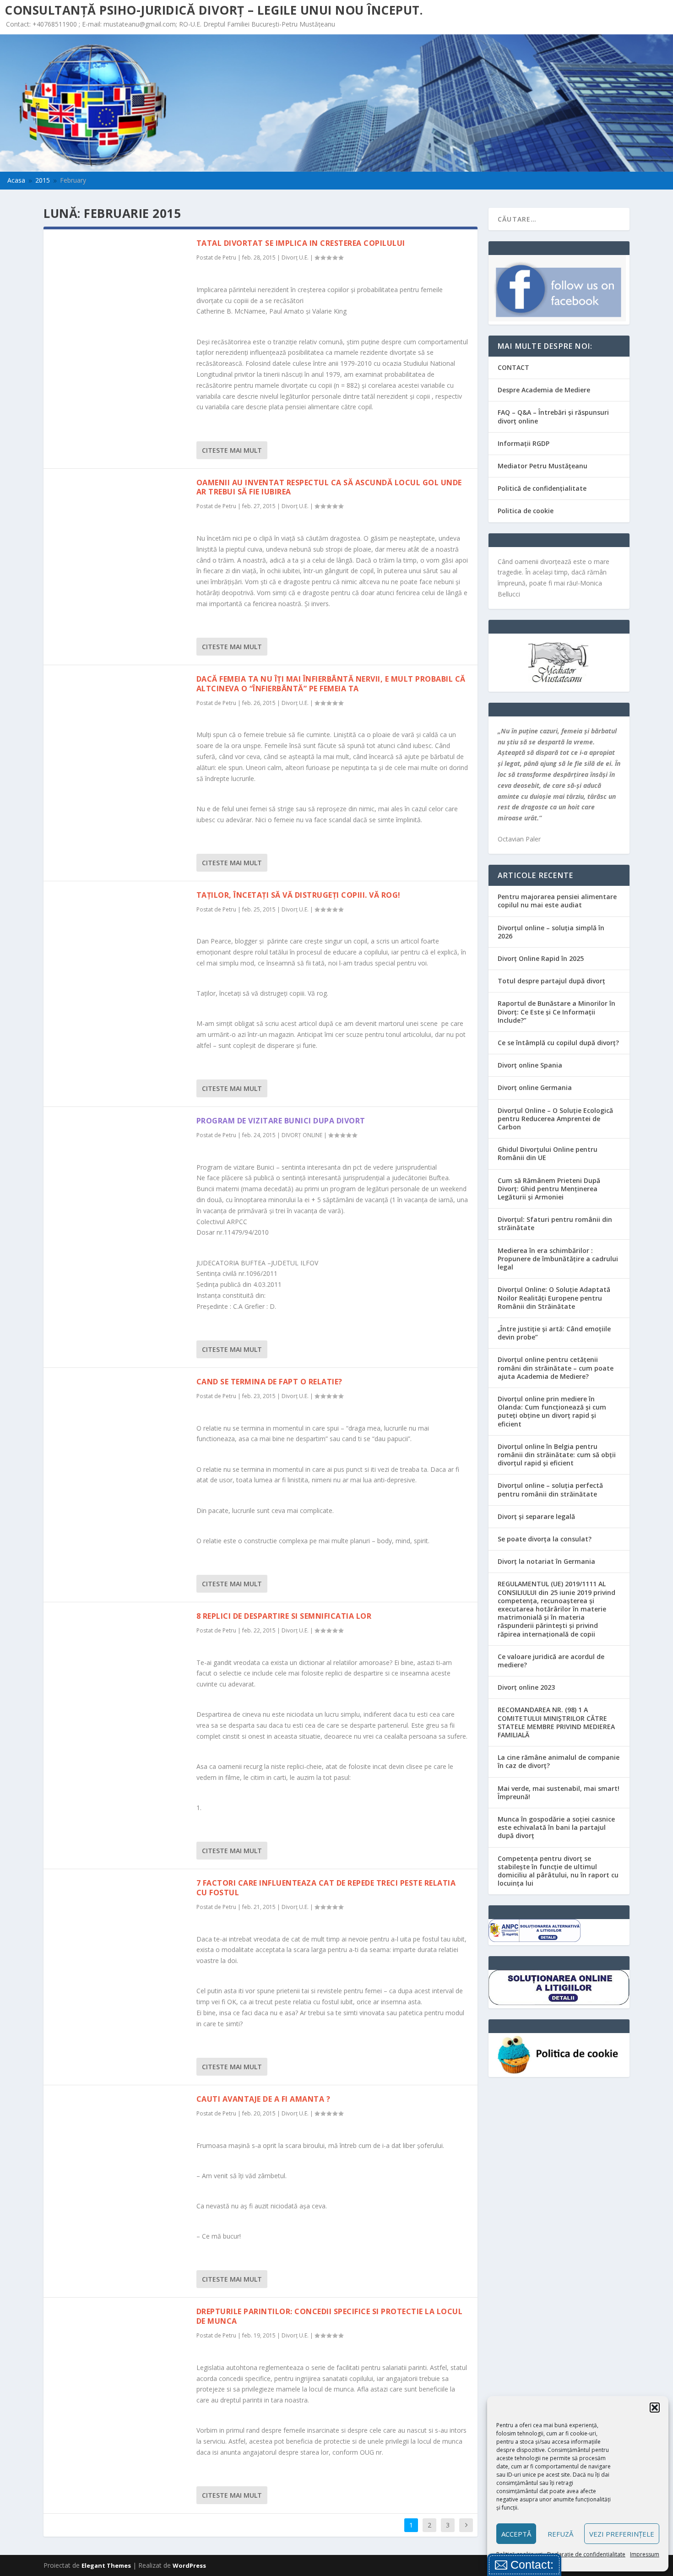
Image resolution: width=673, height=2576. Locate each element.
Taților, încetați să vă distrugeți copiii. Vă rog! (299, 895)
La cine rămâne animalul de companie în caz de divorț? (559, 1761)
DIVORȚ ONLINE (302, 1135)
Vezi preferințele (622, 2534)
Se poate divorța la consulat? (545, 1539)
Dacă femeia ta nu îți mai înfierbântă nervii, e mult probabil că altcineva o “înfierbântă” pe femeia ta (331, 684)
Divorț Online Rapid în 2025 (541, 958)
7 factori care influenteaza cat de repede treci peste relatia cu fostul (326, 1888)
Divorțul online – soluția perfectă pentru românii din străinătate (550, 1489)
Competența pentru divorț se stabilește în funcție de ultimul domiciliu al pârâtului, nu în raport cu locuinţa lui (558, 1871)
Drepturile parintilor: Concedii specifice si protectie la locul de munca (330, 2316)
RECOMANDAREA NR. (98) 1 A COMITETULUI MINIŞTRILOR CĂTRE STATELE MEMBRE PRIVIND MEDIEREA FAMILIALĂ (556, 1722)
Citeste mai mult (232, 450)
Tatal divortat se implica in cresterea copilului (301, 243)
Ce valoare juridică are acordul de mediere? (551, 1661)
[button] (655, 2408)
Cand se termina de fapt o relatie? (269, 1382)
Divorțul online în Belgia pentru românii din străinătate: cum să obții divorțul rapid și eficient (557, 1455)
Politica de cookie (526, 511)
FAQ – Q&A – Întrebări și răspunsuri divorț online (553, 416)
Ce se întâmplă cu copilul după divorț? (558, 1043)
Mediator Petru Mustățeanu (543, 466)
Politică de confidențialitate (542, 488)
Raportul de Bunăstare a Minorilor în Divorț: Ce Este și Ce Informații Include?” (556, 1011)
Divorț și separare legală (536, 1516)
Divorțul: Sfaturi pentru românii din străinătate (555, 1223)
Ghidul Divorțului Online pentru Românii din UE (548, 1153)
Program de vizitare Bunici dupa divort (281, 1121)
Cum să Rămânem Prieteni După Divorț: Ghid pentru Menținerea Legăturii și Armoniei (549, 1189)
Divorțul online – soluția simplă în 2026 (551, 932)
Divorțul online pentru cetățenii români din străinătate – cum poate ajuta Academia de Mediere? (556, 1368)
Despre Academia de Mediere (544, 390)
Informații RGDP (524, 443)
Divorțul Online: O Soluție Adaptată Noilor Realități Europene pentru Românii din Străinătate (554, 1298)
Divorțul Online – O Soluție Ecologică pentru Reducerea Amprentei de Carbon (555, 1119)
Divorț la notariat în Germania (546, 1561)
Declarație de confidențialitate (586, 2554)
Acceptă (516, 2534)
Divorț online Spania (530, 1065)
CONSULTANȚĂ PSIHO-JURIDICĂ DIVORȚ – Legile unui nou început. (214, 10)
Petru (229, 258)
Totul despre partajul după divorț (551, 981)
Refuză (560, 2534)
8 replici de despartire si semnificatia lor (284, 1616)
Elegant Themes (106, 2565)
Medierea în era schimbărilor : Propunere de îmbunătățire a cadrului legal (558, 1259)
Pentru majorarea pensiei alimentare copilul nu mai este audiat (557, 901)
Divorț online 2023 (526, 1687)
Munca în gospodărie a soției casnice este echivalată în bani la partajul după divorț (556, 1827)
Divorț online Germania (535, 1087)
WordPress (189, 2565)
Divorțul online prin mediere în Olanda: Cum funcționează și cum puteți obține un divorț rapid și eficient (552, 1411)
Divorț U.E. (295, 258)
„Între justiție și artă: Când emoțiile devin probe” (554, 1333)
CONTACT (513, 367)
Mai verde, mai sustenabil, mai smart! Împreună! (559, 1792)
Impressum (645, 2554)
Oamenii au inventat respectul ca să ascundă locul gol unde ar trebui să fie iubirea (329, 487)
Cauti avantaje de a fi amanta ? (263, 2099)
